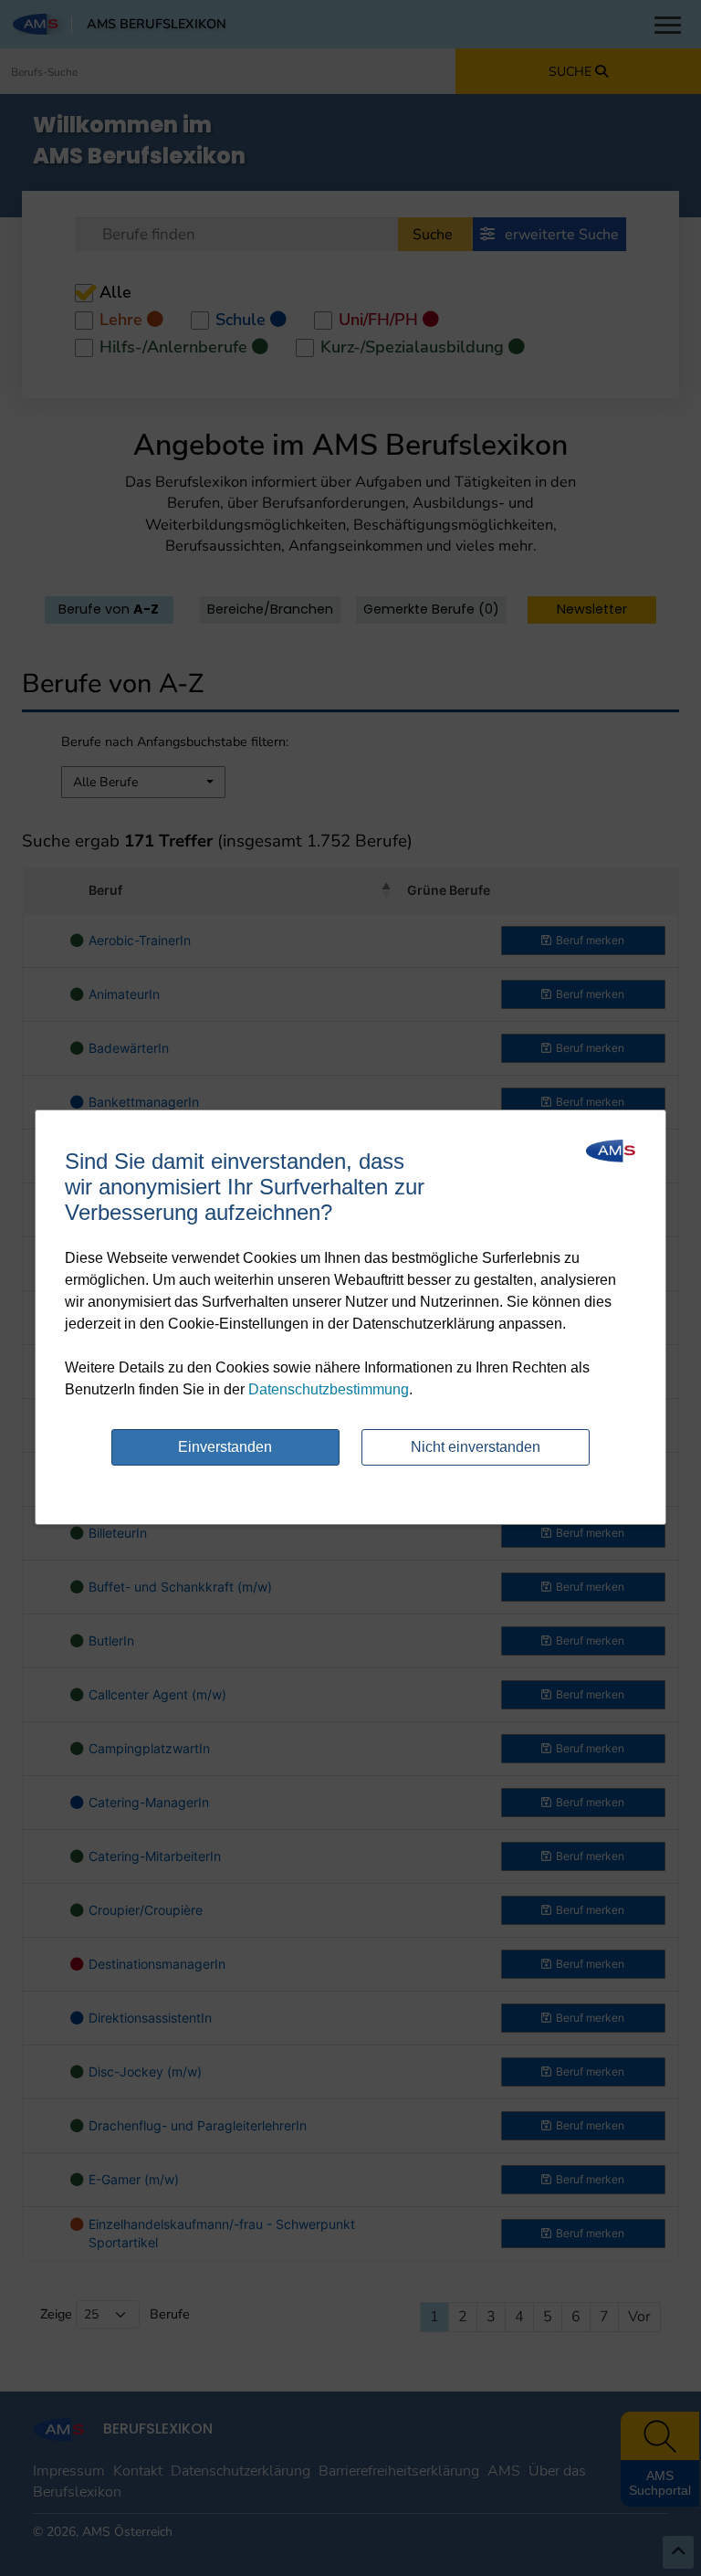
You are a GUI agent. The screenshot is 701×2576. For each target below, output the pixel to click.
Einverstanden (225, 1447)
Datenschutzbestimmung (329, 1389)
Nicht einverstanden (476, 1447)
